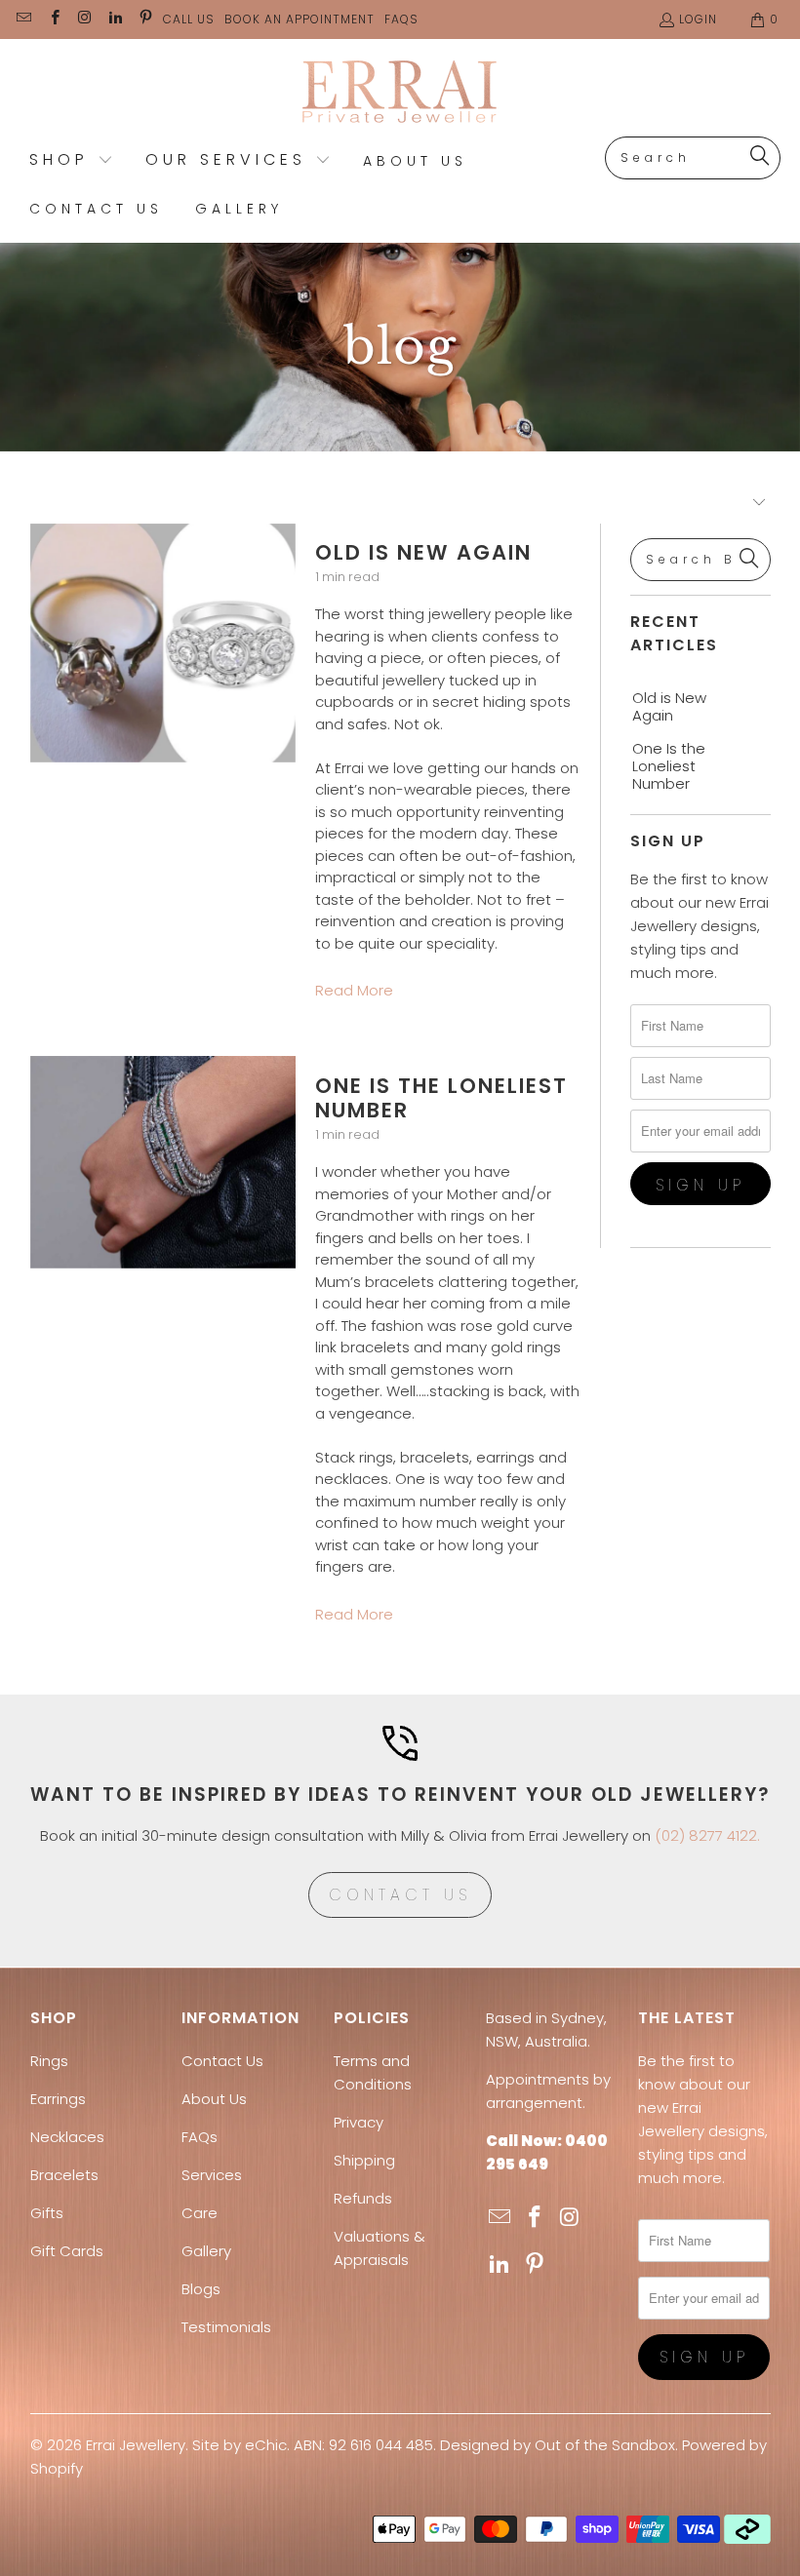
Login (698, 19)
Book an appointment (300, 19)
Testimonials (226, 2327)
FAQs (401, 19)
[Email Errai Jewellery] (23, 19)
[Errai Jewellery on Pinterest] (145, 19)
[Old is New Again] (163, 643)
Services (212, 2175)
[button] (71, 161)
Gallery (206, 2251)
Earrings (58, 2099)
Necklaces (67, 2137)
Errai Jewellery (136, 2445)
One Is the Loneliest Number (441, 1098)
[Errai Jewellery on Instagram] (84, 19)
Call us (189, 19)
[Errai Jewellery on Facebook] (53, 19)
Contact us (400, 1895)
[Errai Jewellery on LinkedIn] (115, 19)
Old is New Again (423, 552)
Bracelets (64, 2175)
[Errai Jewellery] (400, 93)
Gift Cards (67, 2251)
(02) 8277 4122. (707, 1835)
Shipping (364, 2160)
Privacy (359, 2122)
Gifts (47, 2213)
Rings (49, 2061)
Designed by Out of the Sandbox (558, 2445)
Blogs (201, 2289)
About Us (214, 2099)
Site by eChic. (241, 2445)
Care (200, 2213)
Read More (354, 990)
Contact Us (222, 2061)
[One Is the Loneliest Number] (163, 1162)
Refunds (363, 2198)
